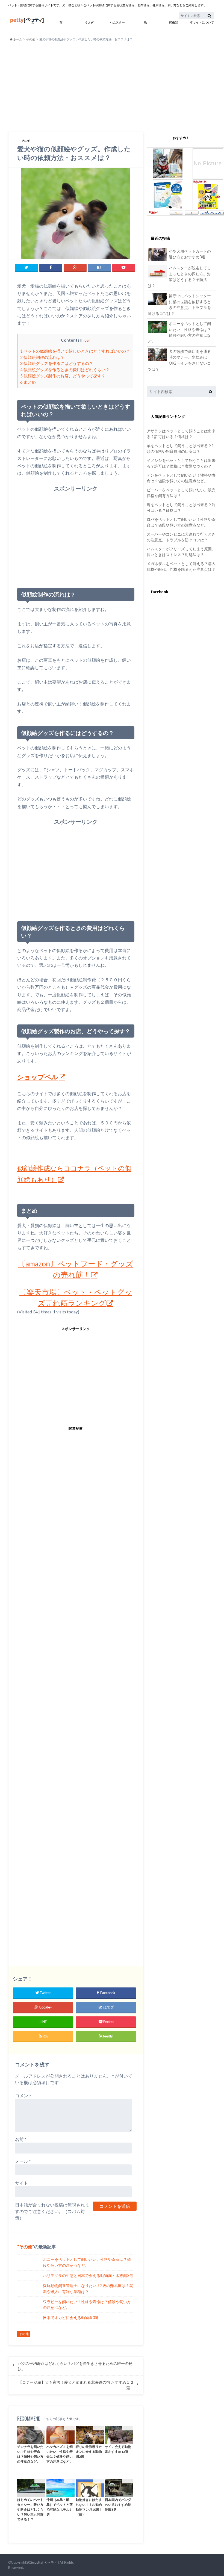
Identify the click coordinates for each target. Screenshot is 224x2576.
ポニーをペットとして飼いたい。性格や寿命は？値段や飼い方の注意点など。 (87, 2262)
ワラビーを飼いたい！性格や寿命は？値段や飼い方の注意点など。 (87, 2305)
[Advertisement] (112, 87)
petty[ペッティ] (47, 2562)
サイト (22, 2183)
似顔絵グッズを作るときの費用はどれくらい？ (65, 370)
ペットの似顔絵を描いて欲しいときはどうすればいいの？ (75, 351)
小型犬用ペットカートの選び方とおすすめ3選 (190, 254)
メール (23, 2161)
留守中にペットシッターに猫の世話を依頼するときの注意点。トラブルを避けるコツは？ (179, 305)
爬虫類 (174, 22)
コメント (24, 2095)
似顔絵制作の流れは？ (42, 357)
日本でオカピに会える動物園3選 (71, 2317)
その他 (31, 39)
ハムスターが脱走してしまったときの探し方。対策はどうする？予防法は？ (179, 277)
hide (85, 340)
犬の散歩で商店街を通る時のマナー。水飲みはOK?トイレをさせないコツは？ (179, 360)
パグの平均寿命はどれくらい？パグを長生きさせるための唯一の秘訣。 (75, 2366)
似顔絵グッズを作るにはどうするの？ (57, 363)
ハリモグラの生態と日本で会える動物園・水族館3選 (88, 2275)
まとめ (28, 382)
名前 (21, 2139)
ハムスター (117, 22)
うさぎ (89, 22)
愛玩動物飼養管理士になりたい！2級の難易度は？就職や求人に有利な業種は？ (88, 2289)
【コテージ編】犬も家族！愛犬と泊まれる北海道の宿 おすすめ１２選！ (76, 2385)
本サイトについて (202, 22)
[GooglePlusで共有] (75, 268)
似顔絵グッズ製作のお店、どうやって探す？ (63, 376)
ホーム (17, 39)
